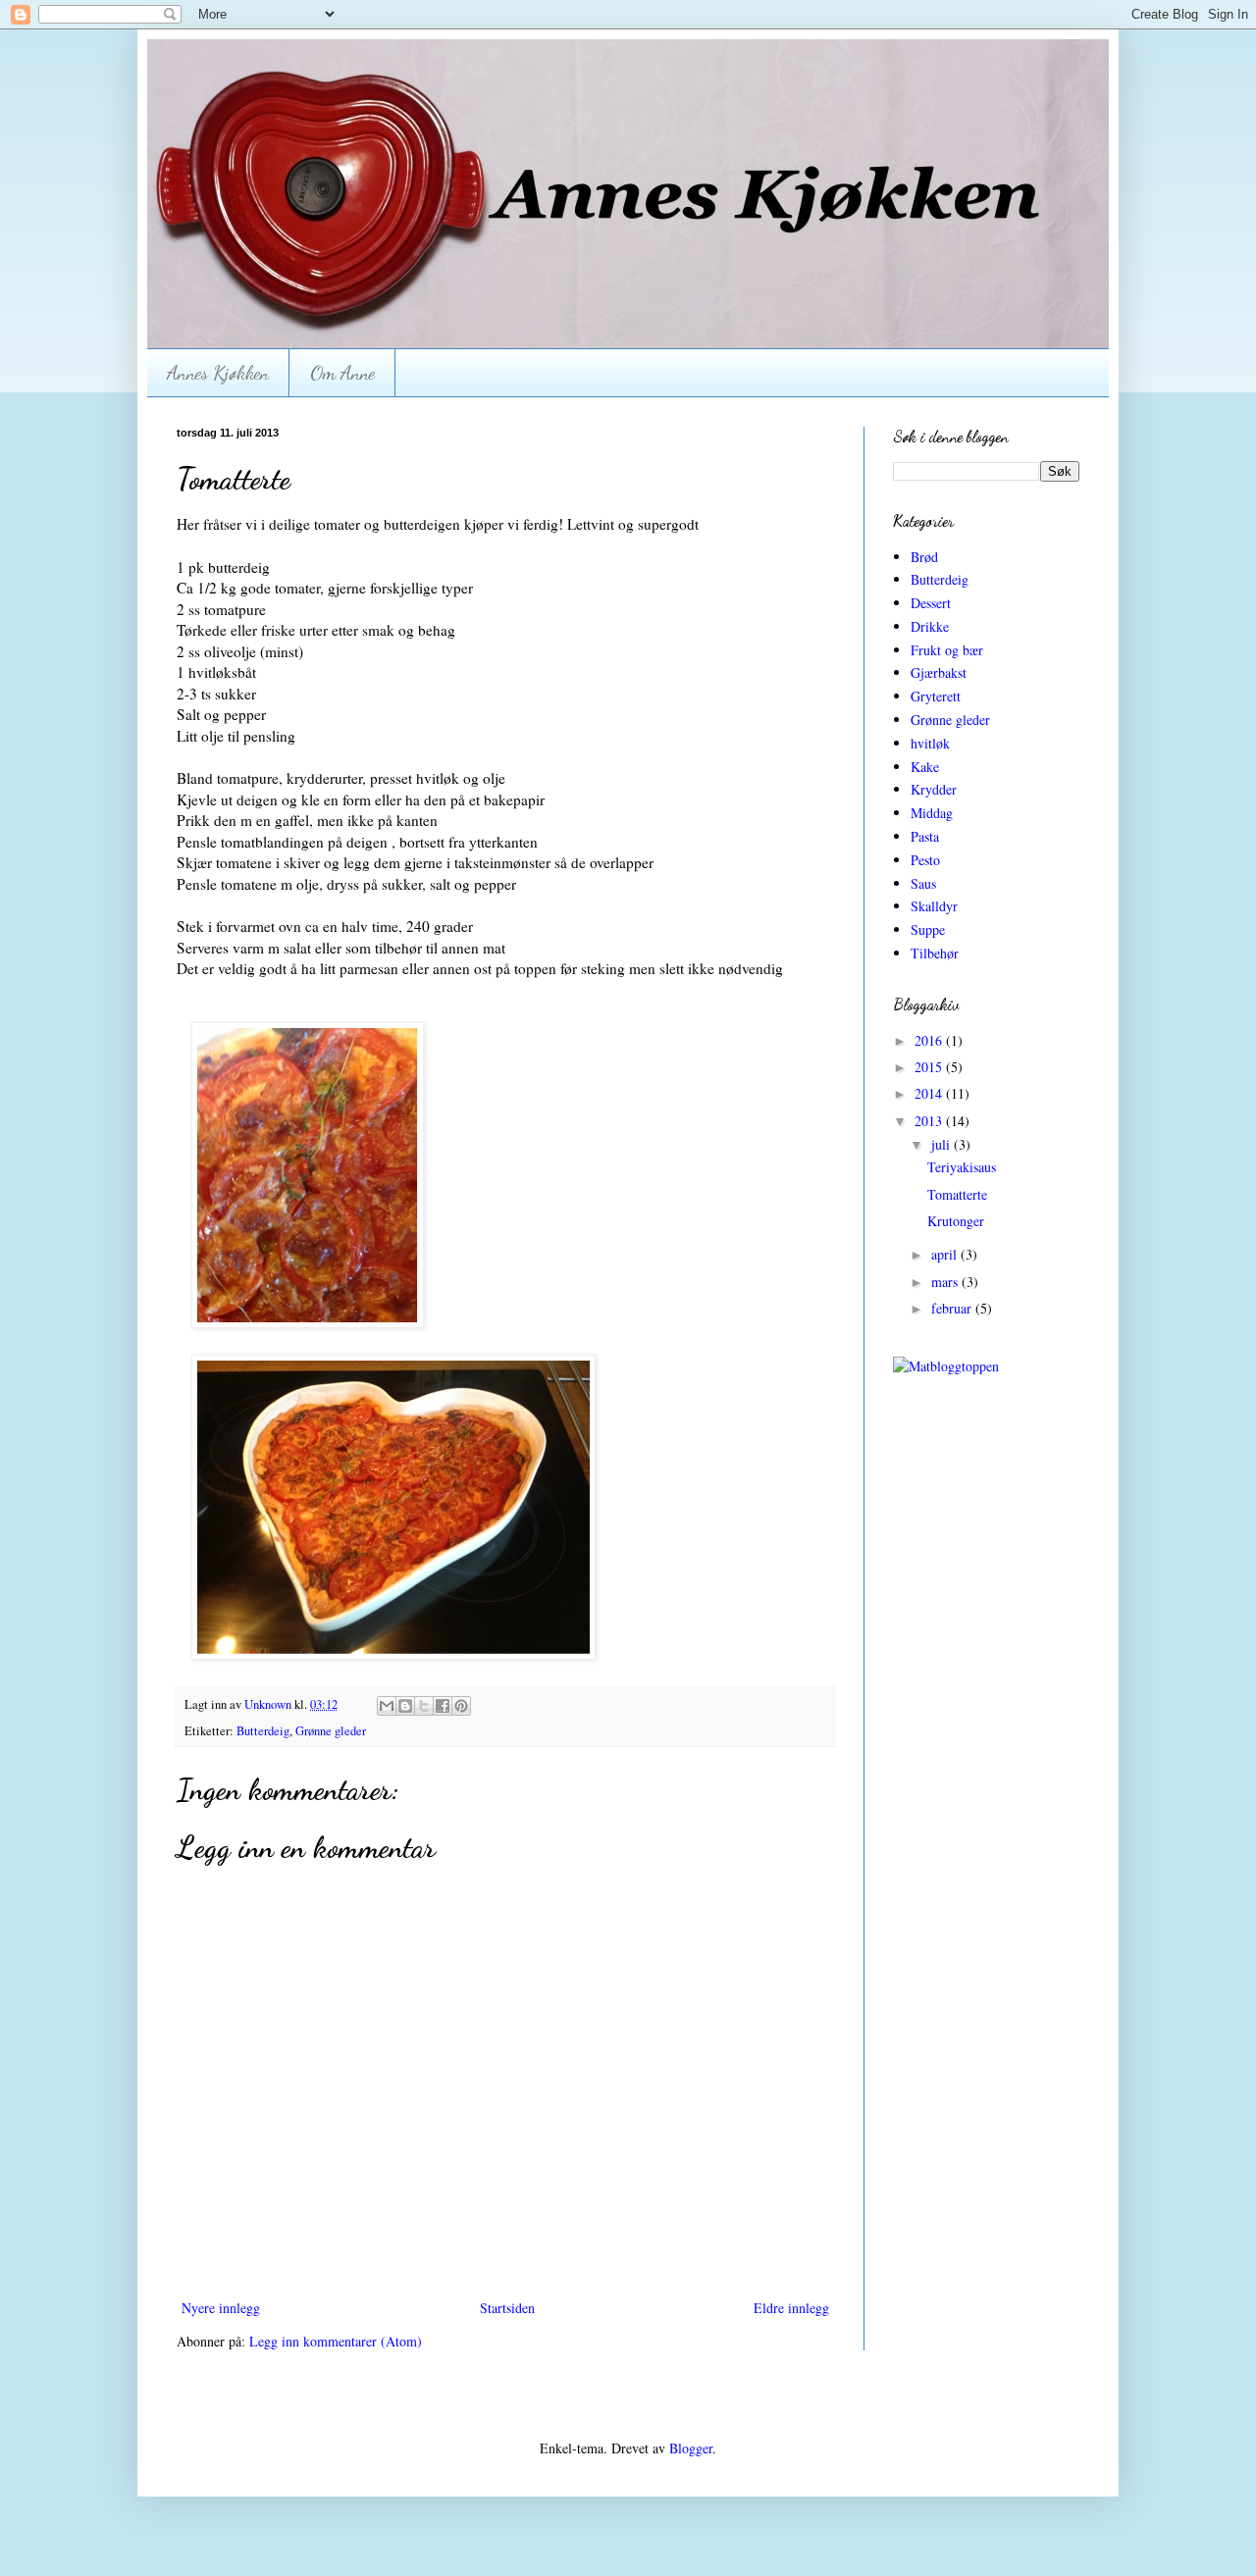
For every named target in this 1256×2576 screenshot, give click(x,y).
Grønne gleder (331, 1731)
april (946, 1254)
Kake (925, 767)
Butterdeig (263, 1731)
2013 (930, 1121)
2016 (930, 1040)
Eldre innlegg (791, 2308)
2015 (930, 1067)
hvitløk (930, 743)
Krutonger (956, 1221)
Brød (924, 557)
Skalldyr (934, 906)
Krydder (934, 789)
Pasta (925, 836)
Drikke (930, 626)
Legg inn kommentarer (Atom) (336, 2341)
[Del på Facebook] (443, 1706)
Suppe (928, 929)
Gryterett (936, 696)
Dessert (931, 603)
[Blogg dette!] (405, 1706)
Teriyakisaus (962, 1167)
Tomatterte (957, 1194)
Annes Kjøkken (218, 373)
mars (946, 1282)
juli (942, 1144)
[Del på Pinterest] (461, 1706)
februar (953, 1308)
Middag (932, 813)
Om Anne (342, 373)
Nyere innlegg (221, 2308)
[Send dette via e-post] (387, 1706)
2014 (930, 1093)
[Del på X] (424, 1706)
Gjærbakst (939, 672)
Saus (923, 883)
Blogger (691, 2448)
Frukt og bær (947, 650)
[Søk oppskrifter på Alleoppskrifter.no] (946, 1366)
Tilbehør (935, 953)
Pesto (925, 860)
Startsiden (507, 2308)
